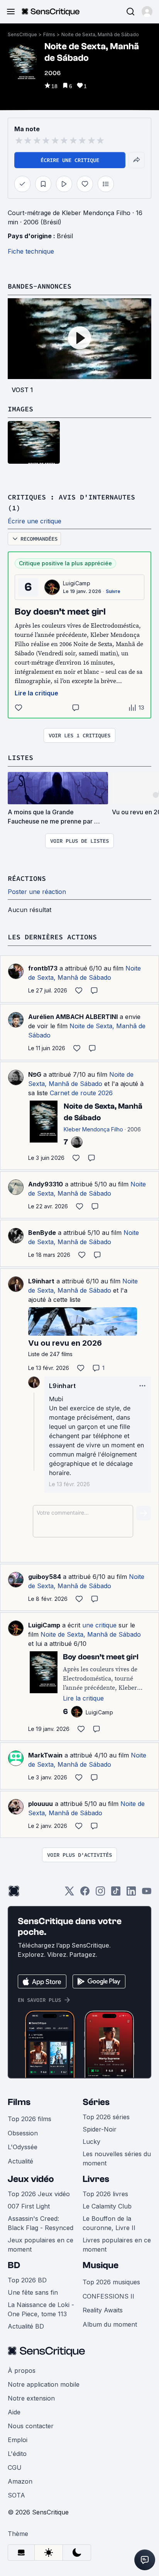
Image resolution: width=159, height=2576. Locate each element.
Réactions (27, 878)
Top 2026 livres (105, 2194)
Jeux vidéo (31, 2179)
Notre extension (31, 2398)
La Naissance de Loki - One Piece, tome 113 (41, 2309)
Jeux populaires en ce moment (41, 2245)
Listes (20, 758)
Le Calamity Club (107, 2206)
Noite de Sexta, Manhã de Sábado (100, 34)
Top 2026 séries (106, 2117)
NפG (35, 1074)
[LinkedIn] (131, 1894)
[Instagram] (100, 1894)
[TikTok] (116, 1894)
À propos (22, 2371)
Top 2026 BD (27, 2280)
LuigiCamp (77, 583)
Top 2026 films (30, 2119)
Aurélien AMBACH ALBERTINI (73, 1017)
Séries (96, 2102)
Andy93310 (46, 1184)
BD (14, 2265)
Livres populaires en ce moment (117, 2245)
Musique (101, 2265)
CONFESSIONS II (108, 2296)
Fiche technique (31, 251)
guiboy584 (45, 1577)
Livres (96, 2179)
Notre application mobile (44, 2384)
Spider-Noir (100, 2129)
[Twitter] (69, 1894)
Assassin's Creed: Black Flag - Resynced (41, 2223)
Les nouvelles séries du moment (117, 2158)
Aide (14, 2412)
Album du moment (110, 2324)
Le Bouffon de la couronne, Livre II (109, 2223)
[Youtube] (147, 1894)
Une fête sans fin (33, 2292)
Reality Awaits (103, 2310)
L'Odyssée (23, 2147)
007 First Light (29, 2206)
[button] (147, 12)
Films (49, 34)
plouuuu (41, 1804)
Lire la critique (36, 693)
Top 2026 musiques (111, 2282)
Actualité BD (26, 2326)
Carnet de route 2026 (81, 1093)
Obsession (23, 2133)
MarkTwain (45, 1755)
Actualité (20, 2161)
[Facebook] (85, 1894)
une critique (99, 1625)
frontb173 (43, 968)
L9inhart (41, 1281)
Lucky (91, 2142)
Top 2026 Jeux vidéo (39, 2194)
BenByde (42, 1233)
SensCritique (22, 34)
